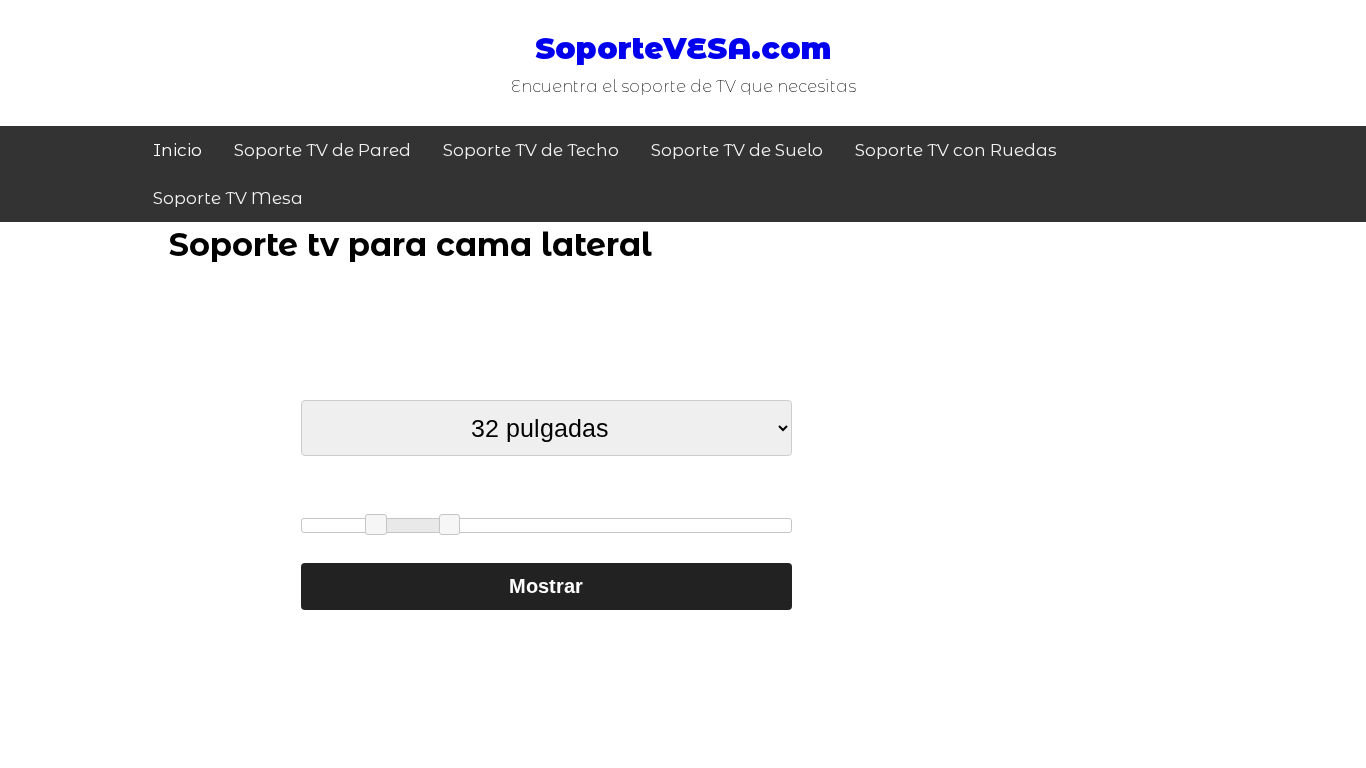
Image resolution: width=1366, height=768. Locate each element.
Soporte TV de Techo (531, 150)
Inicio (177, 150)
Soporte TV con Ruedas (956, 150)
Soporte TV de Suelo (737, 150)
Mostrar (546, 586)
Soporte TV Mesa (228, 198)
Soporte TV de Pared (322, 150)
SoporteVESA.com (683, 48)
